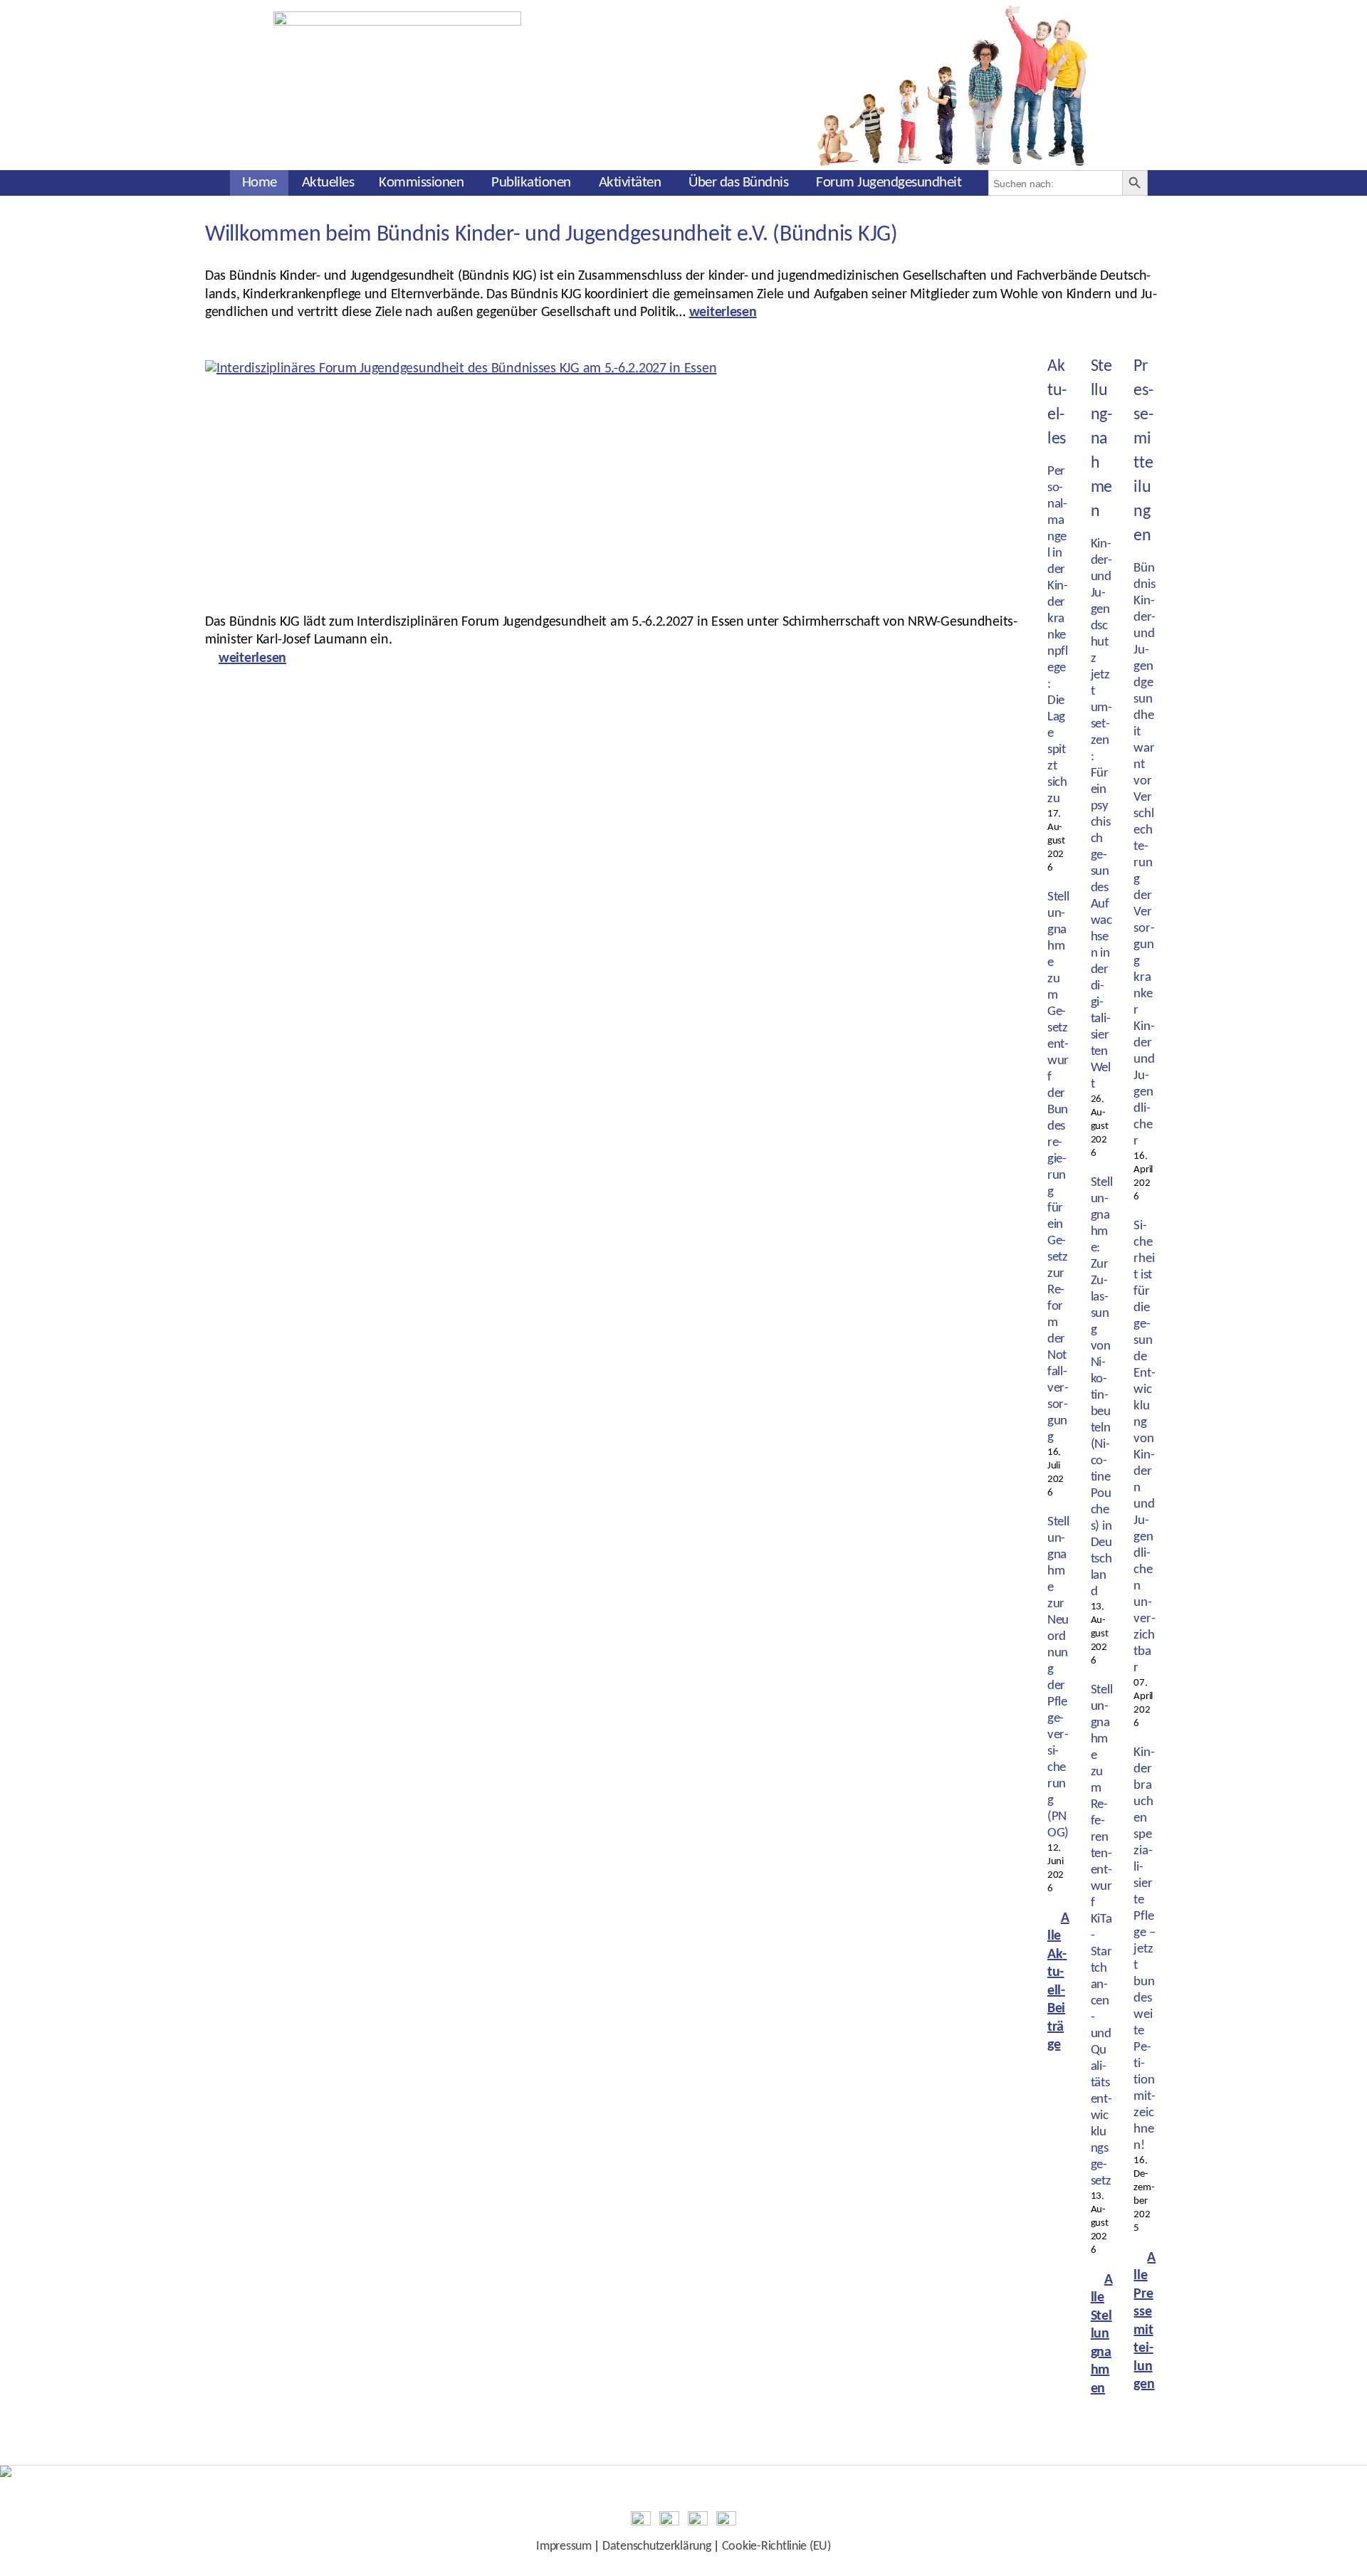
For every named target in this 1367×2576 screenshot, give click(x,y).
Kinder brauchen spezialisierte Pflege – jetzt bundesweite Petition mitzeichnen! (1144, 1949)
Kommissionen (421, 183)
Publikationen (531, 183)
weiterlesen (723, 312)
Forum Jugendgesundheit (889, 183)
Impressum (564, 2546)
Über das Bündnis (738, 183)
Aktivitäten (630, 183)
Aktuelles (328, 183)
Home (260, 183)
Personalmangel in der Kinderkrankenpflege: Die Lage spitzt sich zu (1058, 635)
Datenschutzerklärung (657, 2546)
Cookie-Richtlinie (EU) (776, 2546)
